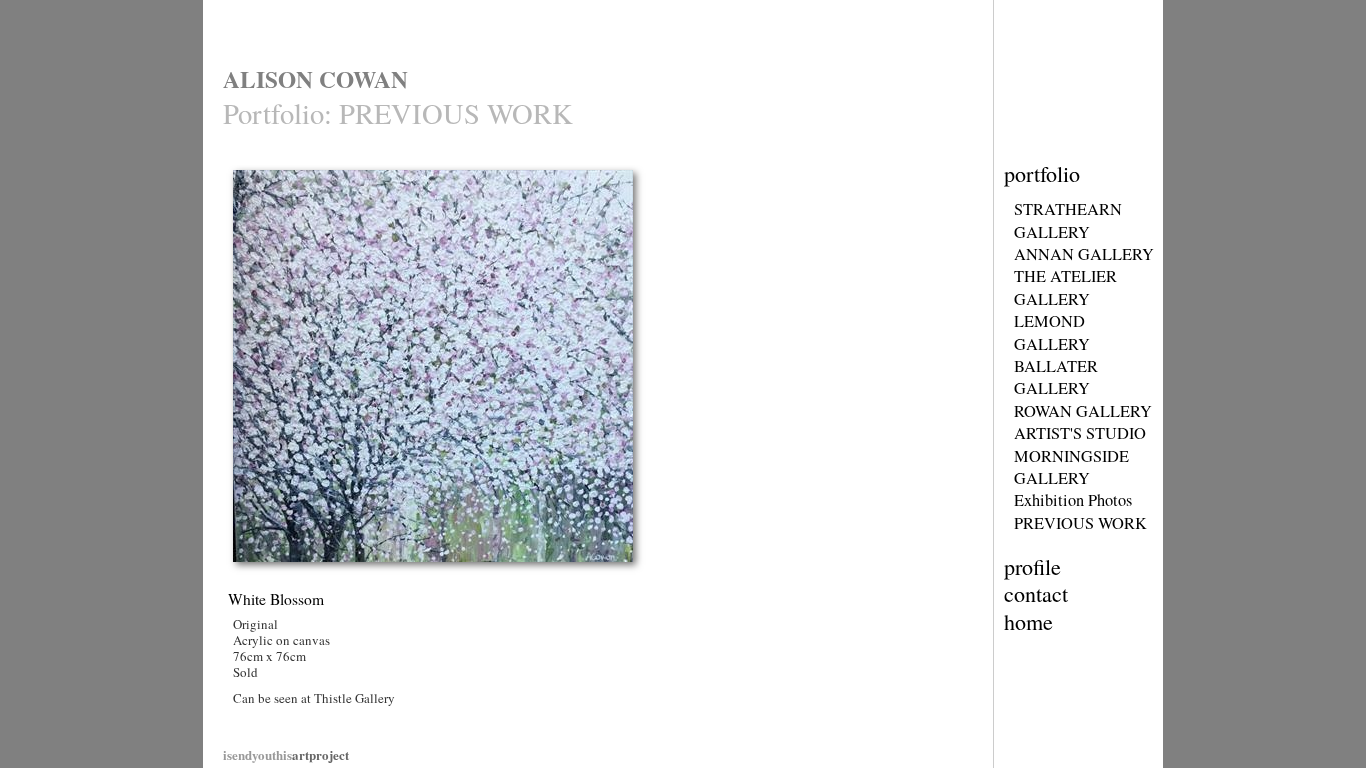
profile (1032, 566)
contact (1036, 593)
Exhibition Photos (1073, 500)
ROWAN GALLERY (1083, 411)
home (1028, 621)
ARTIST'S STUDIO (1080, 433)
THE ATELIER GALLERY (1065, 287)
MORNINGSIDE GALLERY (1071, 467)
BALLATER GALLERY (1056, 377)
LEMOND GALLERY (1052, 332)
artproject (286, 754)
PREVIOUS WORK (1080, 523)
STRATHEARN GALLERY (1068, 220)
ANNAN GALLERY (1084, 254)
